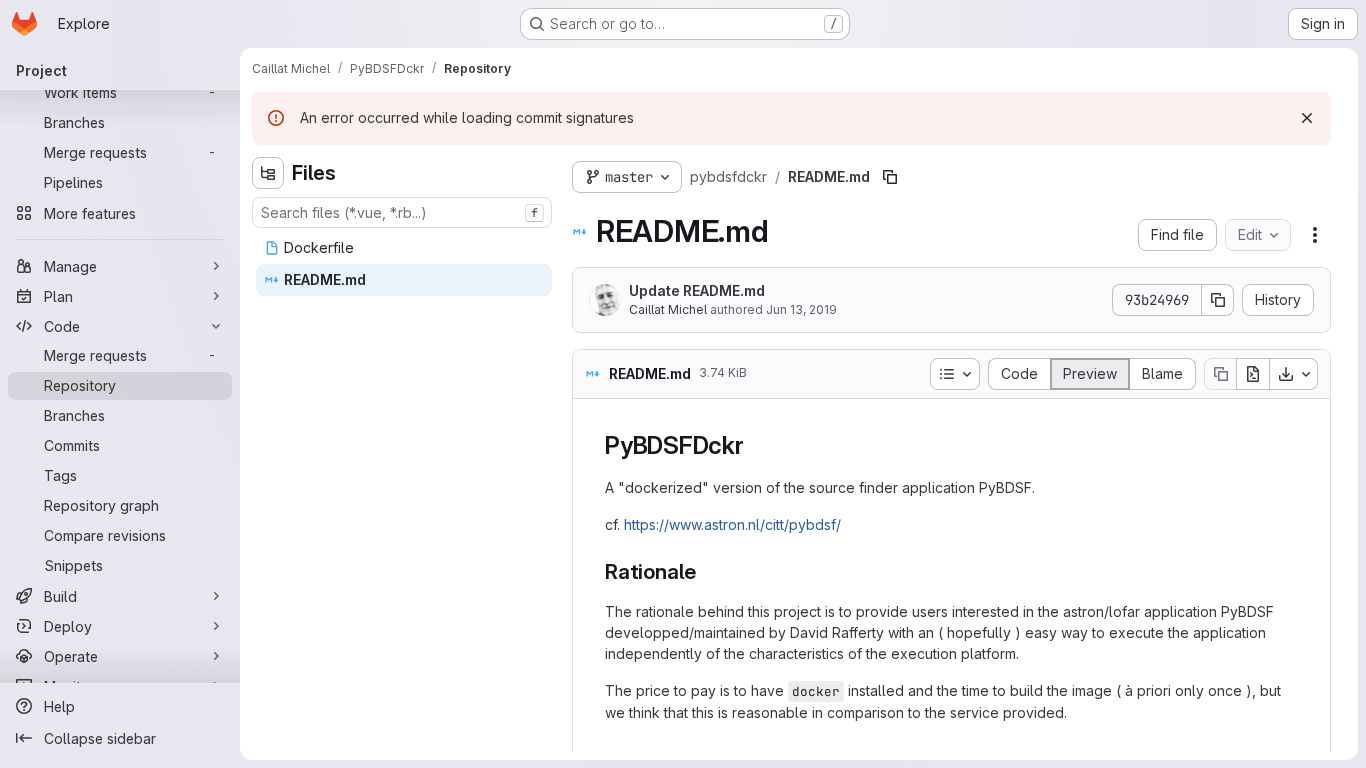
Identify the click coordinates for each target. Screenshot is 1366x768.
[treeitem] (404, 248)
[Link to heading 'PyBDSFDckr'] (757, 445)
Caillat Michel (668, 309)
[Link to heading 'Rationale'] (707, 571)
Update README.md (697, 290)
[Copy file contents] (1220, 374)
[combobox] (402, 212)
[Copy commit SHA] (1218, 300)
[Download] (1294, 374)
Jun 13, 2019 (801, 309)
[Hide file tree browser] (268, 173)
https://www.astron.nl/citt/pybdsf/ (732, 524)
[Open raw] (1253, 374)
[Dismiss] (1307, 118)
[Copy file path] (890, 177)
